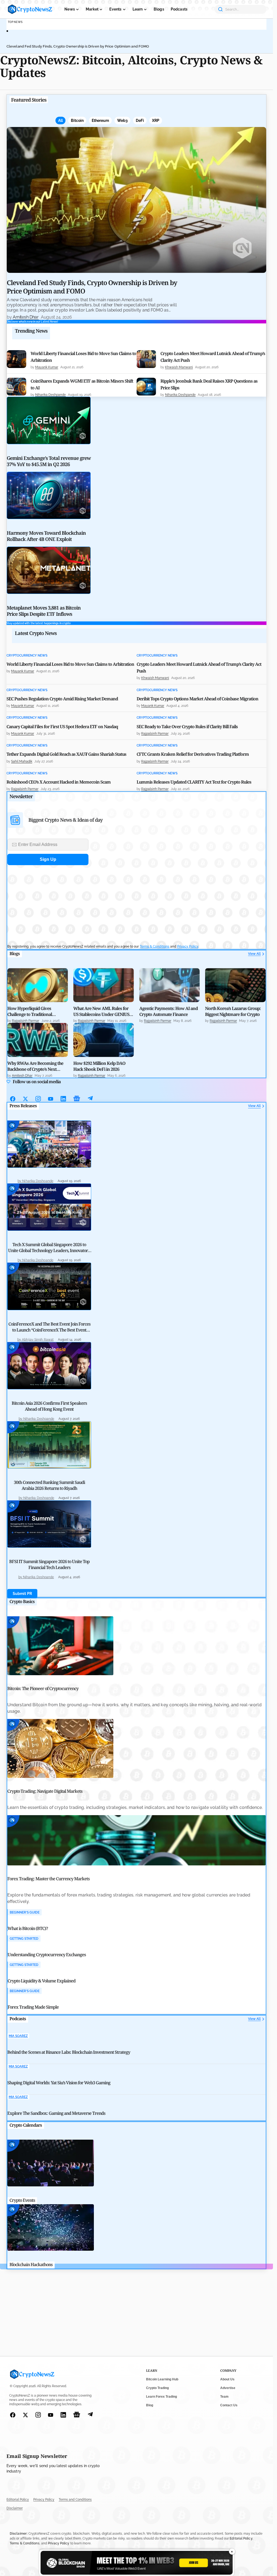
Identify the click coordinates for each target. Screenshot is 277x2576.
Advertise (228, 2388)
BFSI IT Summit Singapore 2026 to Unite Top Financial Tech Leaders (49, 1564)
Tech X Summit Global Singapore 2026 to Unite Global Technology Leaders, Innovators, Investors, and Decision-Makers (49, 1250)
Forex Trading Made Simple (33, 2007)
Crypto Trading (157, 2388)
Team (224, 2397)
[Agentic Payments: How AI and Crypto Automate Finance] (170, 985)
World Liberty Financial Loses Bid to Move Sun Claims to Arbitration (83, 357)
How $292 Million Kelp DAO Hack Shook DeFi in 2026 (99, 1066)
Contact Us (229, 2405)
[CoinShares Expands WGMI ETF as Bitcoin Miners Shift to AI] (17, 387)
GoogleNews (77, 1099)
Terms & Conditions (155, 946)
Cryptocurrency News (27, 656)
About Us (227, 2379)
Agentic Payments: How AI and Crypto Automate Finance (169, 1011)
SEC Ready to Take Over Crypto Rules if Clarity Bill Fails (187, 727)
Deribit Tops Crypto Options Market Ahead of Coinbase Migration (197, 699)
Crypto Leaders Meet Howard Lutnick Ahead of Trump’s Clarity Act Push (213, 357)
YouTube (51, 1099)
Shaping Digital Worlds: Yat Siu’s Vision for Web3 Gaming (59, 2083)
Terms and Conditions (75, 2500)
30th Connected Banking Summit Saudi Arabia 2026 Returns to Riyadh (49, 1485)
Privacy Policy (188, 946)
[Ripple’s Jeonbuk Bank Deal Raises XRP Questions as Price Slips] (146, 387)
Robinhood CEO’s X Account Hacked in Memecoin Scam (59, 782)
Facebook (13, 1099)
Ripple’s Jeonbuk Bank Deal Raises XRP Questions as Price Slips (209, 384)
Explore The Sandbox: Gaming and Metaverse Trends (56, 2113)
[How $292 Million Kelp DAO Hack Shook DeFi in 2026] (104, 1040)
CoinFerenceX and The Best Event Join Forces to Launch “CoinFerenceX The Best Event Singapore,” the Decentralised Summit (49, 1330)
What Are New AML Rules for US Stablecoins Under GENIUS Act (101, 1011)
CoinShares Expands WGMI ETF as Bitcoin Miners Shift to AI (82, 384)
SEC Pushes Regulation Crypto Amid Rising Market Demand (62, 699)
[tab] (60, 121)
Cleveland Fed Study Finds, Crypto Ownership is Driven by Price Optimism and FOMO (78, 46)
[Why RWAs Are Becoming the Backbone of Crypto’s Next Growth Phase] (38, 1040)
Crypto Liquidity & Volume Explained (42, 1981)
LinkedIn (63, 1099)
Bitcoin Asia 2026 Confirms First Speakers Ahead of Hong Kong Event (49, 1406)
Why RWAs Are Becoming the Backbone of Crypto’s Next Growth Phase (35, 1066)
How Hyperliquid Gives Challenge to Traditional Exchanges (30, 1011)
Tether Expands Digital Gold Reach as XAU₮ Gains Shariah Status (66, 754)
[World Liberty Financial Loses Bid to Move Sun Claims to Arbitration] (17, 359)
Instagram (38, 1099)
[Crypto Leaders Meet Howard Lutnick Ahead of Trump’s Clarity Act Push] (146, 359)
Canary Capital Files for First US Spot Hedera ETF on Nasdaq (62, 727)
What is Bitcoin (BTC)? (28, 1928)
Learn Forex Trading (161, 2397)
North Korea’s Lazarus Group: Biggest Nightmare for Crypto (233, 1011)
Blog (150, 2405)
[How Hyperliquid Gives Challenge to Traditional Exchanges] (38, 985)
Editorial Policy (18, 2500)
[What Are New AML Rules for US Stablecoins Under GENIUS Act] (104, 985)
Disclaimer (15, 2508)
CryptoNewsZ (30, 9)
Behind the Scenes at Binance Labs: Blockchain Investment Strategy (69, 2052)
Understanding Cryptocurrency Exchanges (47, 1955)
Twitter (26, 1099)
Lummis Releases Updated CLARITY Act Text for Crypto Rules (194, 782)
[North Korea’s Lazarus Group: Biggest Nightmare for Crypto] (235, 985)
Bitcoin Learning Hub (162, 2379)
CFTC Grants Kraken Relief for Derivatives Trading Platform (193, 754)
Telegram (90, 1099)
